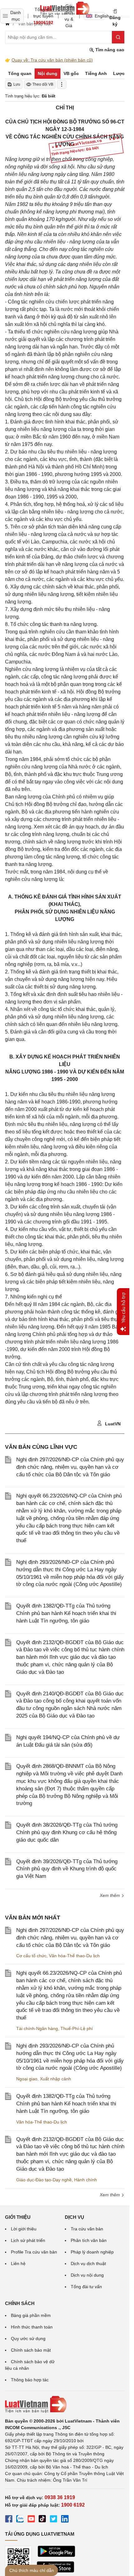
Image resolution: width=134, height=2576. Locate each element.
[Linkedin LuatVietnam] (65, 2520)
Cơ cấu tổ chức (31, 1956)
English (100, 16)
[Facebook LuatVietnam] (9, 2520)
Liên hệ (18, 2263)
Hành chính (86, 2180)
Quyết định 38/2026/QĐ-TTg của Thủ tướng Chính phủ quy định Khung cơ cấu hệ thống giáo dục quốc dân (67, 1832)
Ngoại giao (27, 2079)
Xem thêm (110, 2195)
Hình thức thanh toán (32, 2327)
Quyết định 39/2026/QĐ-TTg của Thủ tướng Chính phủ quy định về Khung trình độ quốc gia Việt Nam (67, 1869)
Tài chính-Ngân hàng (37, 2028)
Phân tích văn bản (89, 2240)
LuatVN (112, 1424)
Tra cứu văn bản (87, 2229)
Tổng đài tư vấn (86, 2287)
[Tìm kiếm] (118, 37)
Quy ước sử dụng (28, 2338)
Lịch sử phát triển (28, 2240)
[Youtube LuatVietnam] (31, 2520)
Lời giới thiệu (24, 2229)
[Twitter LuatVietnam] (54, 2520)
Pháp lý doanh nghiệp (92, 2252)
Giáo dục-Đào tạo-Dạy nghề (44, 2180)
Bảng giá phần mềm (31, 2315)
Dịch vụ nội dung (87, 2275)
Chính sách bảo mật (31, 2350)
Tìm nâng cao (109, 50)
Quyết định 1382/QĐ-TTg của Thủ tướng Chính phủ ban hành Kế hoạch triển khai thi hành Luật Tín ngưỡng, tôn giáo (66, 1613)
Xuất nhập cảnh (55, 2079)
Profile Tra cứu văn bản (34, 2252)
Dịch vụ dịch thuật (88, 2263)
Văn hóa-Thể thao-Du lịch (74, 1956)
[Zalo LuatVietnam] (20, 2520)
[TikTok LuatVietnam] (42, 2520)
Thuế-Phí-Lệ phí (77, 2028)
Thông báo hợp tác (30, 2380)
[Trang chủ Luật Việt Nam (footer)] (65, 2404)
